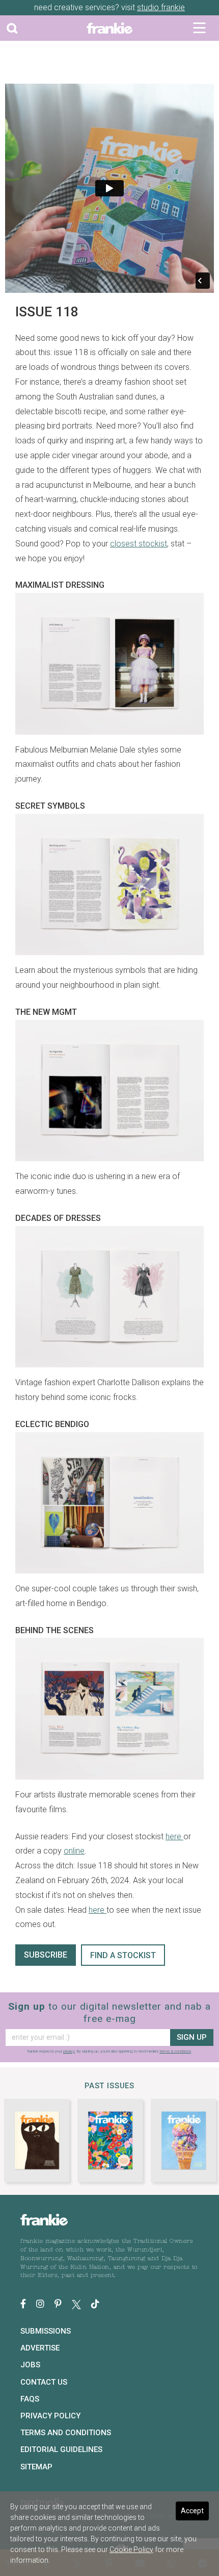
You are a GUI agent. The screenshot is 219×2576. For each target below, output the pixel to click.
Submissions (46, 2331)
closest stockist (139, 544)
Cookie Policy (131, 2549)
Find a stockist (123, 1955)
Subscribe (46, 1955)
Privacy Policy (50, 2416)
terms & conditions (175, 2051)
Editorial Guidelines (61, 2449)
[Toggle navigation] (199, 28)
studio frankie (161, 7)
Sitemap (36, 2467)
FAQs (30, 2399)
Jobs (30, 2365)
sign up (192, 2037)
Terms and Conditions (66, 2433)
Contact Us (44, 2382)
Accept (192, 2511)
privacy (69, 2051)
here (174, 1836)
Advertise (40, 2348)
